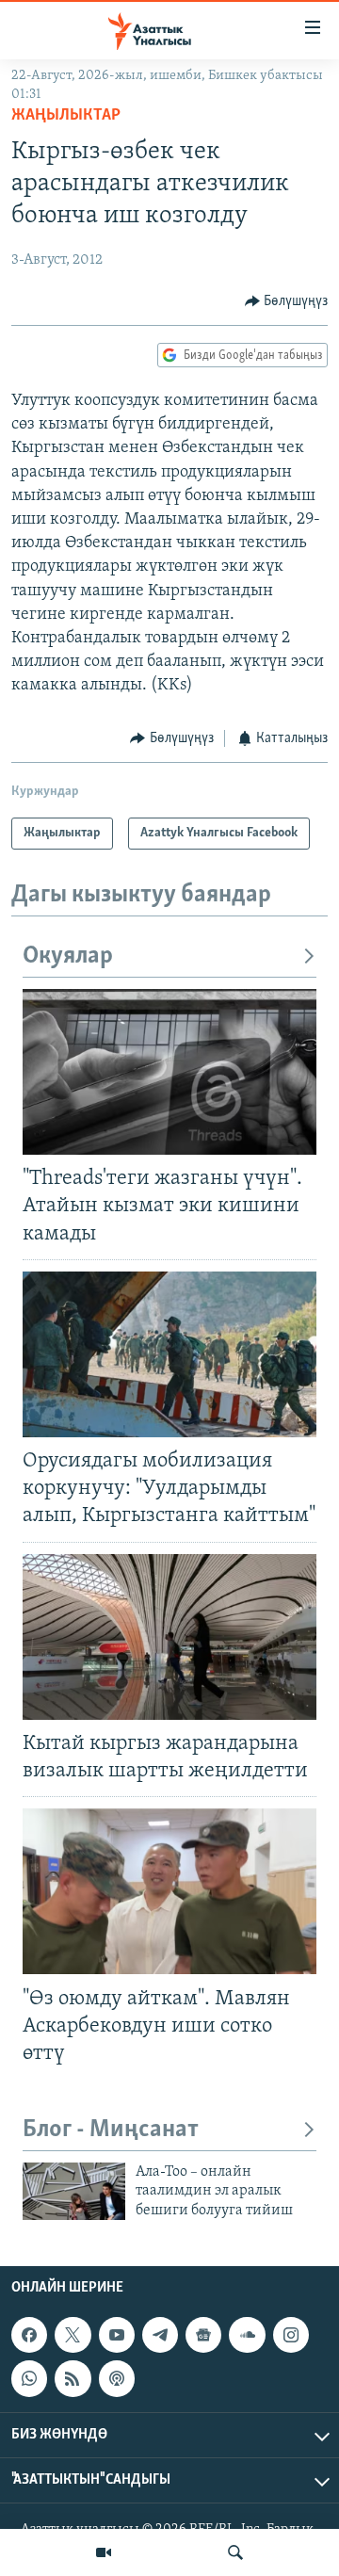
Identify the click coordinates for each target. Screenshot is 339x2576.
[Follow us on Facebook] (29, 2336)
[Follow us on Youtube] (117, 2336)
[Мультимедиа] (104, 2552)
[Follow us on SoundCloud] (247, 2336)
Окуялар (68, 956)
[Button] (287, 301)
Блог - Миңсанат (111, 2130)
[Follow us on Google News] (203, 2336)
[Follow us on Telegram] (160, 2336)
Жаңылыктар (66, 116)
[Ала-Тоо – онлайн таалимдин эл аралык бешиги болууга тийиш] (74, 2191)
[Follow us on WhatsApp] (29, 2379)
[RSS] (73, 2379)
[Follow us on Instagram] (291, 2336)
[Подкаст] (117, 2379)
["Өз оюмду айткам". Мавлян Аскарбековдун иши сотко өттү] (169, 1891)
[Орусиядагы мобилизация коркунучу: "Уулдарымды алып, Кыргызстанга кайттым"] (169, 1354)
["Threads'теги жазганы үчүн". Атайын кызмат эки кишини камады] (169, 1072)
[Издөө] (235, 2552)
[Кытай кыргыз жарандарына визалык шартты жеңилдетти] (169, 1637)
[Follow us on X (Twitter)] (73, 2336)
